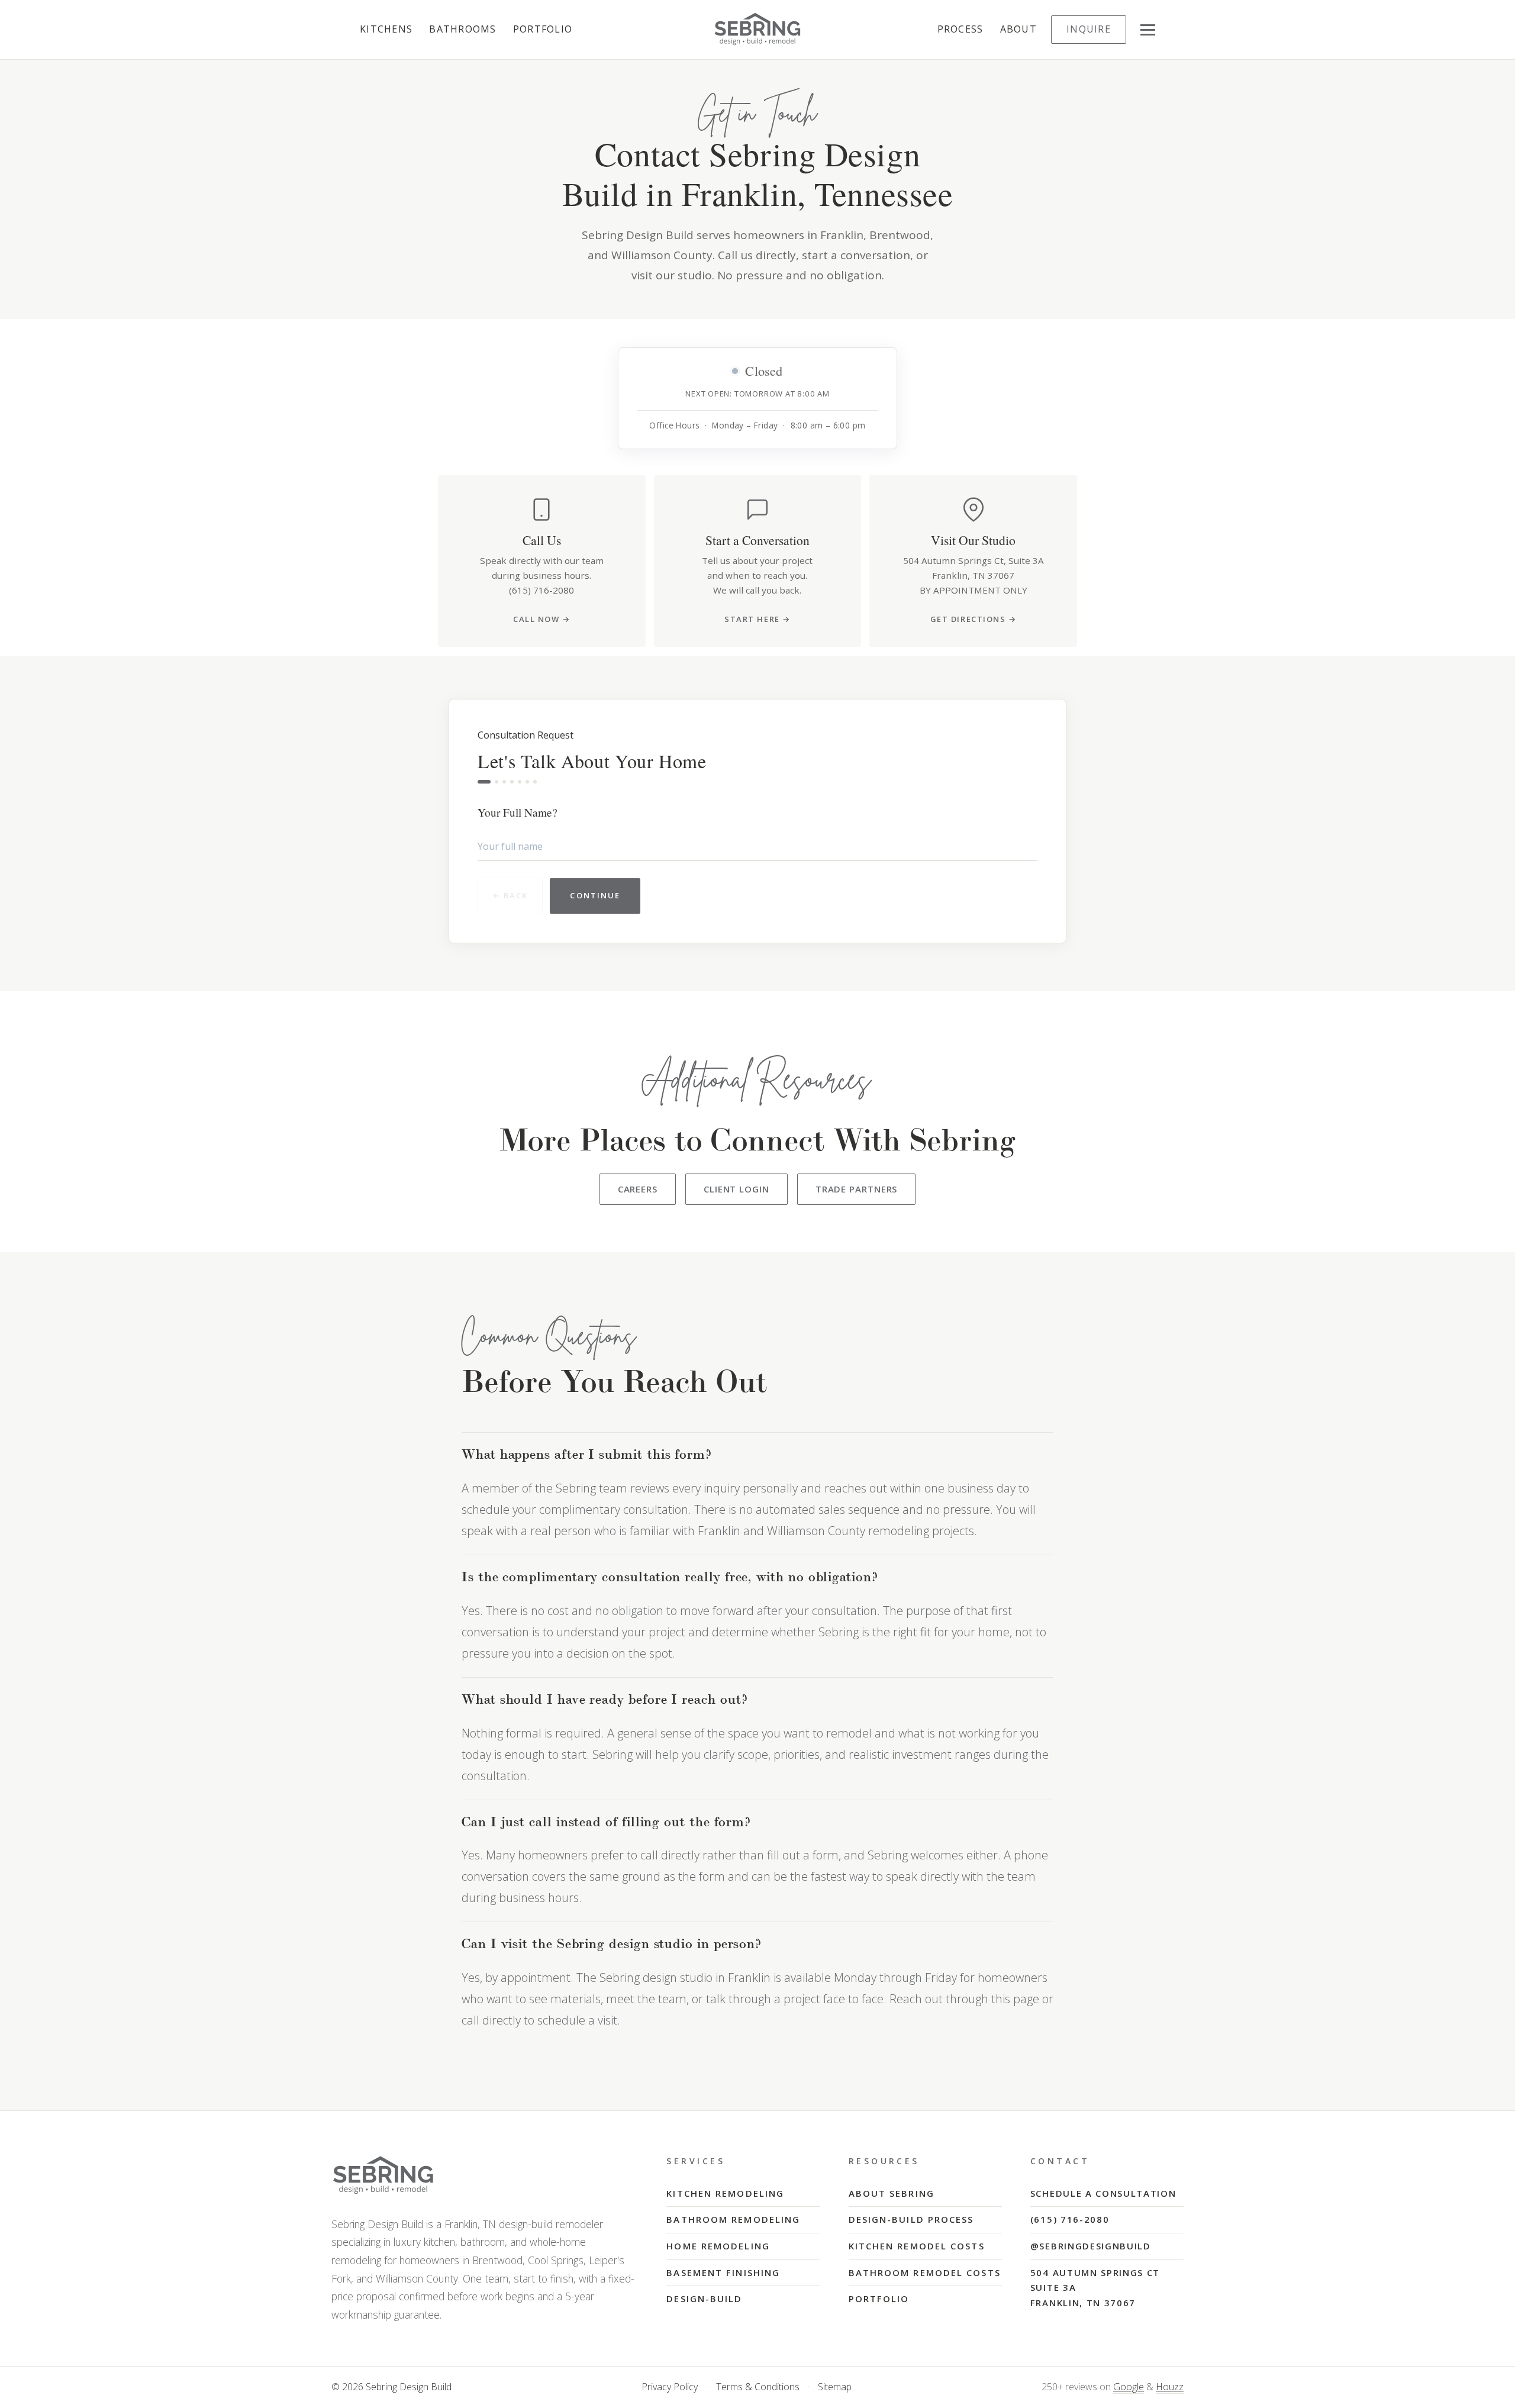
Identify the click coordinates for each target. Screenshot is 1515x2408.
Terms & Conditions (758, 2387)
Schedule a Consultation (1103, 2193)
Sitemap (835, 2387)
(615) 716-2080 (1070, 2219)
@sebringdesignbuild (1091, 2246)
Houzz (1170, 2387)
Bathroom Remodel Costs (925, 2272)
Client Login (736, 1189)
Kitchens (386, 29)
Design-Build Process (911, 2219)
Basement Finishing (723, 2272)
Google (1129, 2387)
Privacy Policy (670, 2387)
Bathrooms (463, 29)
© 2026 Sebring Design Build (391, 2387)
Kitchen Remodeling (725, 2193)
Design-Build (704, 2299)
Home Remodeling (718, 2246)
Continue (595, 895)
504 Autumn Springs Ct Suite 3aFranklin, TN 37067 (1095, 2288)
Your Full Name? (518, 812)
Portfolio (543, 29)
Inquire (1089, 29)
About (1018, 29)
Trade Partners (857, 1189)
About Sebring (892, 2193)
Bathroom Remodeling (733, 2219)
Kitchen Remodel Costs (917, 2246)
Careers (638, 1189)
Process (960, 29)
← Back (510, 895)
